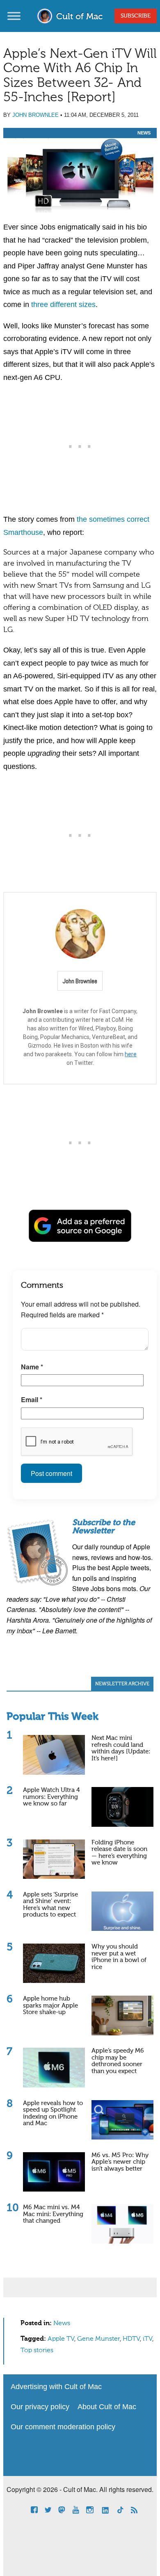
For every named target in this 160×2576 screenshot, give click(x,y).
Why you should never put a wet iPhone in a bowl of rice (119, 1957)
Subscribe (136, 16)
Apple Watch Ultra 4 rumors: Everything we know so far (51, 1797)
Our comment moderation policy (63, 2427)
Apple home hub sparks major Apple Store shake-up (50, 2005)
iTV (147, 2339)
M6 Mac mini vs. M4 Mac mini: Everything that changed (53, 2214)
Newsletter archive (122, 1684)
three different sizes (63, 305)
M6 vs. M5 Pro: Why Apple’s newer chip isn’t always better (120, 2162)
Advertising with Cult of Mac (56, 2387)
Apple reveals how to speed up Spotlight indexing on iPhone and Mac (53, 2113)
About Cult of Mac (107, 2407)
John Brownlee (35, 115)
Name (32, 1367)
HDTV (131, 2339)
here (131, 1054)
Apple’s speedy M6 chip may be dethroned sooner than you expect (118, 2061)
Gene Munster (98, 2339)
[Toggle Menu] (14, 16)
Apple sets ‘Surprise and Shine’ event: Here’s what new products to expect (50, 1905)
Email (32, 1399)
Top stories (37, 2351)
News (144, 133)
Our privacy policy (40, 2407)
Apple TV (61, 2339)
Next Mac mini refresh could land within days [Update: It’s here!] (121, 1748)
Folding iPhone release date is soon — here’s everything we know (119, 1853)
